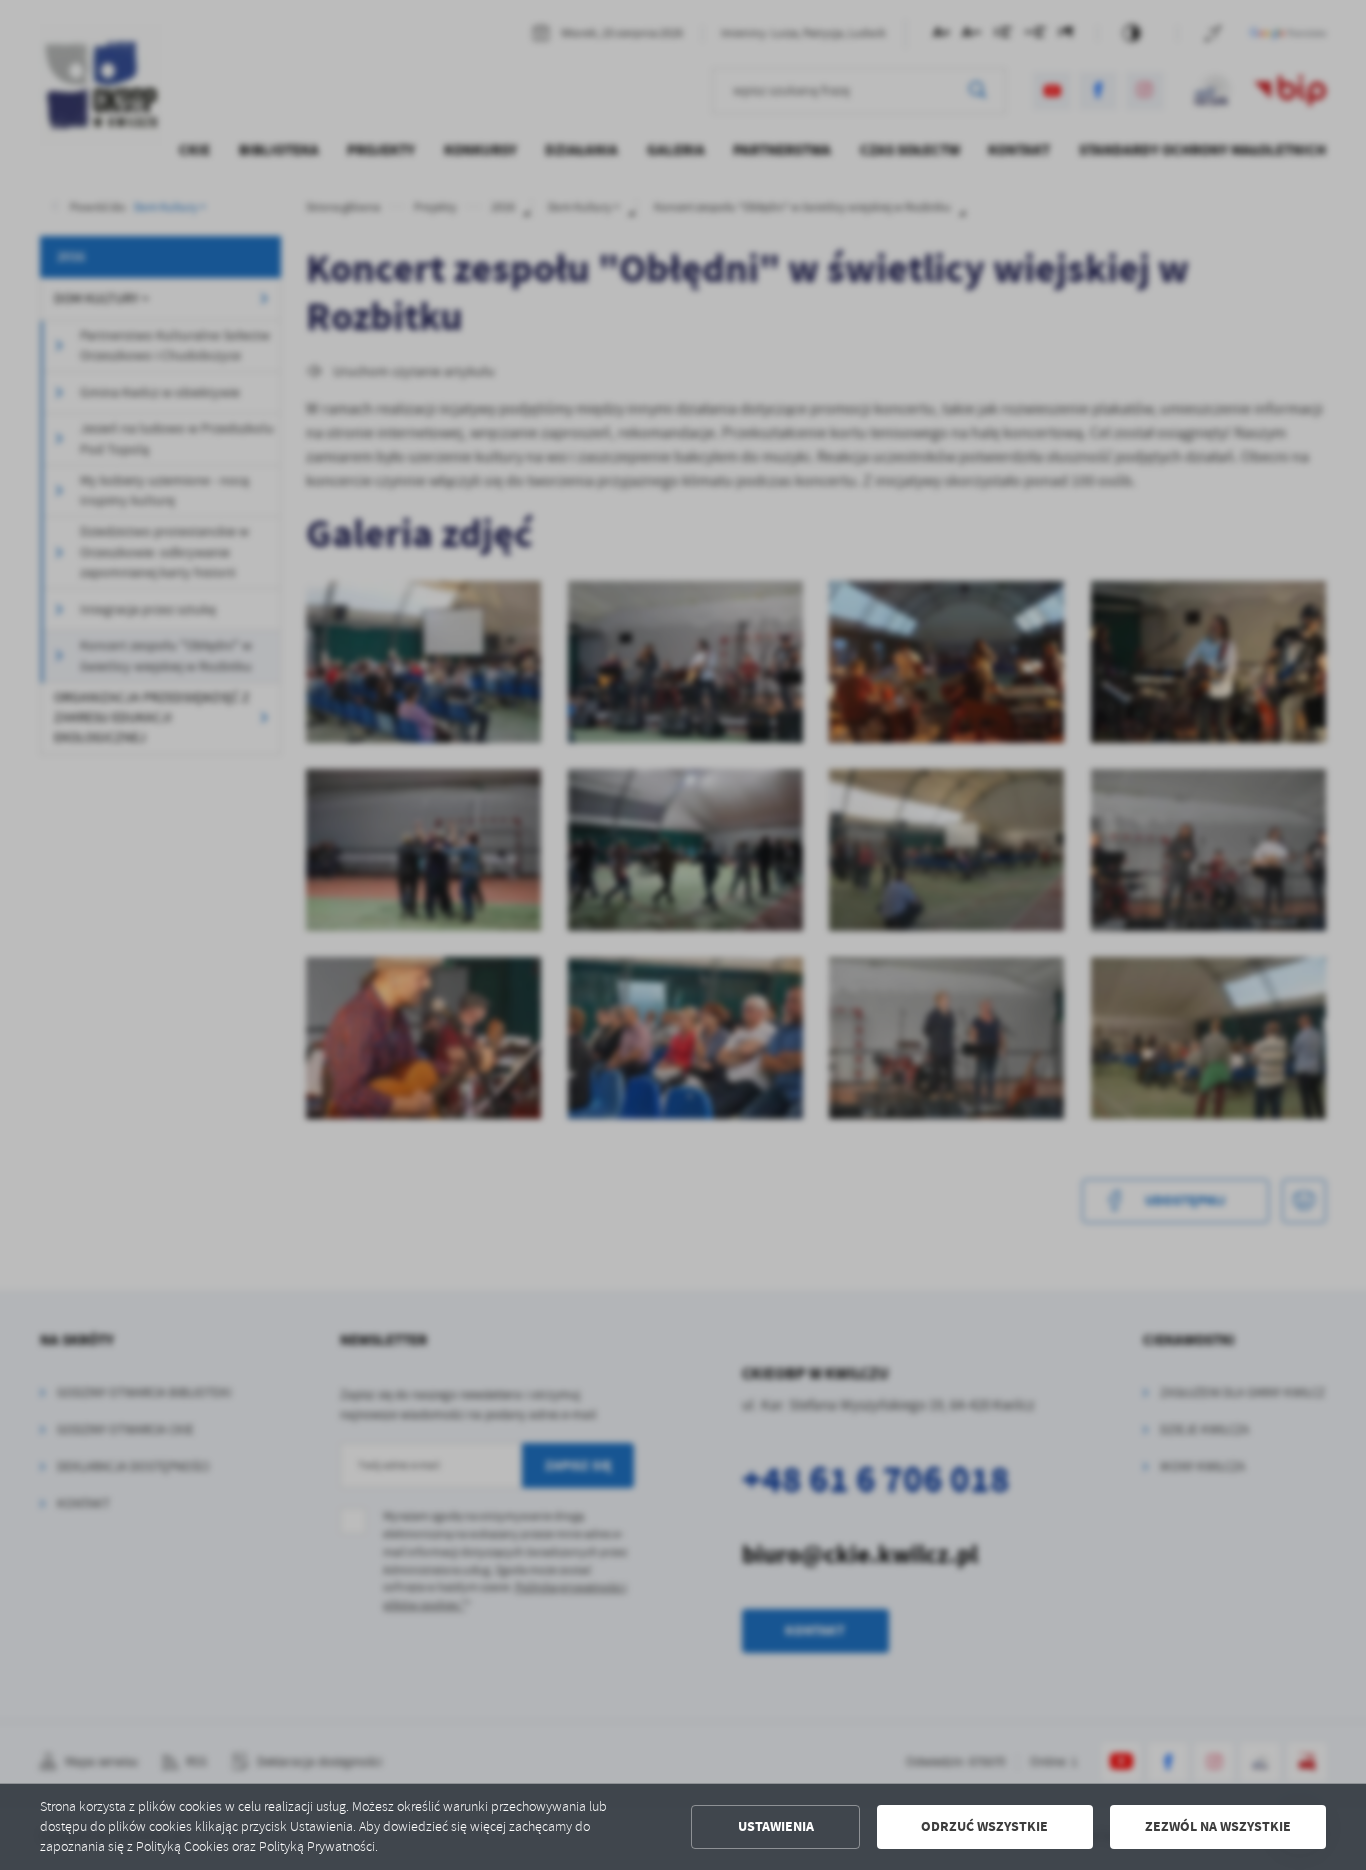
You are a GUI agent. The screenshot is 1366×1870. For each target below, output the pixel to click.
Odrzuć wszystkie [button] (984, 1826)
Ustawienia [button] (776, 1826)
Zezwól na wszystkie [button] (1218, 1826)
